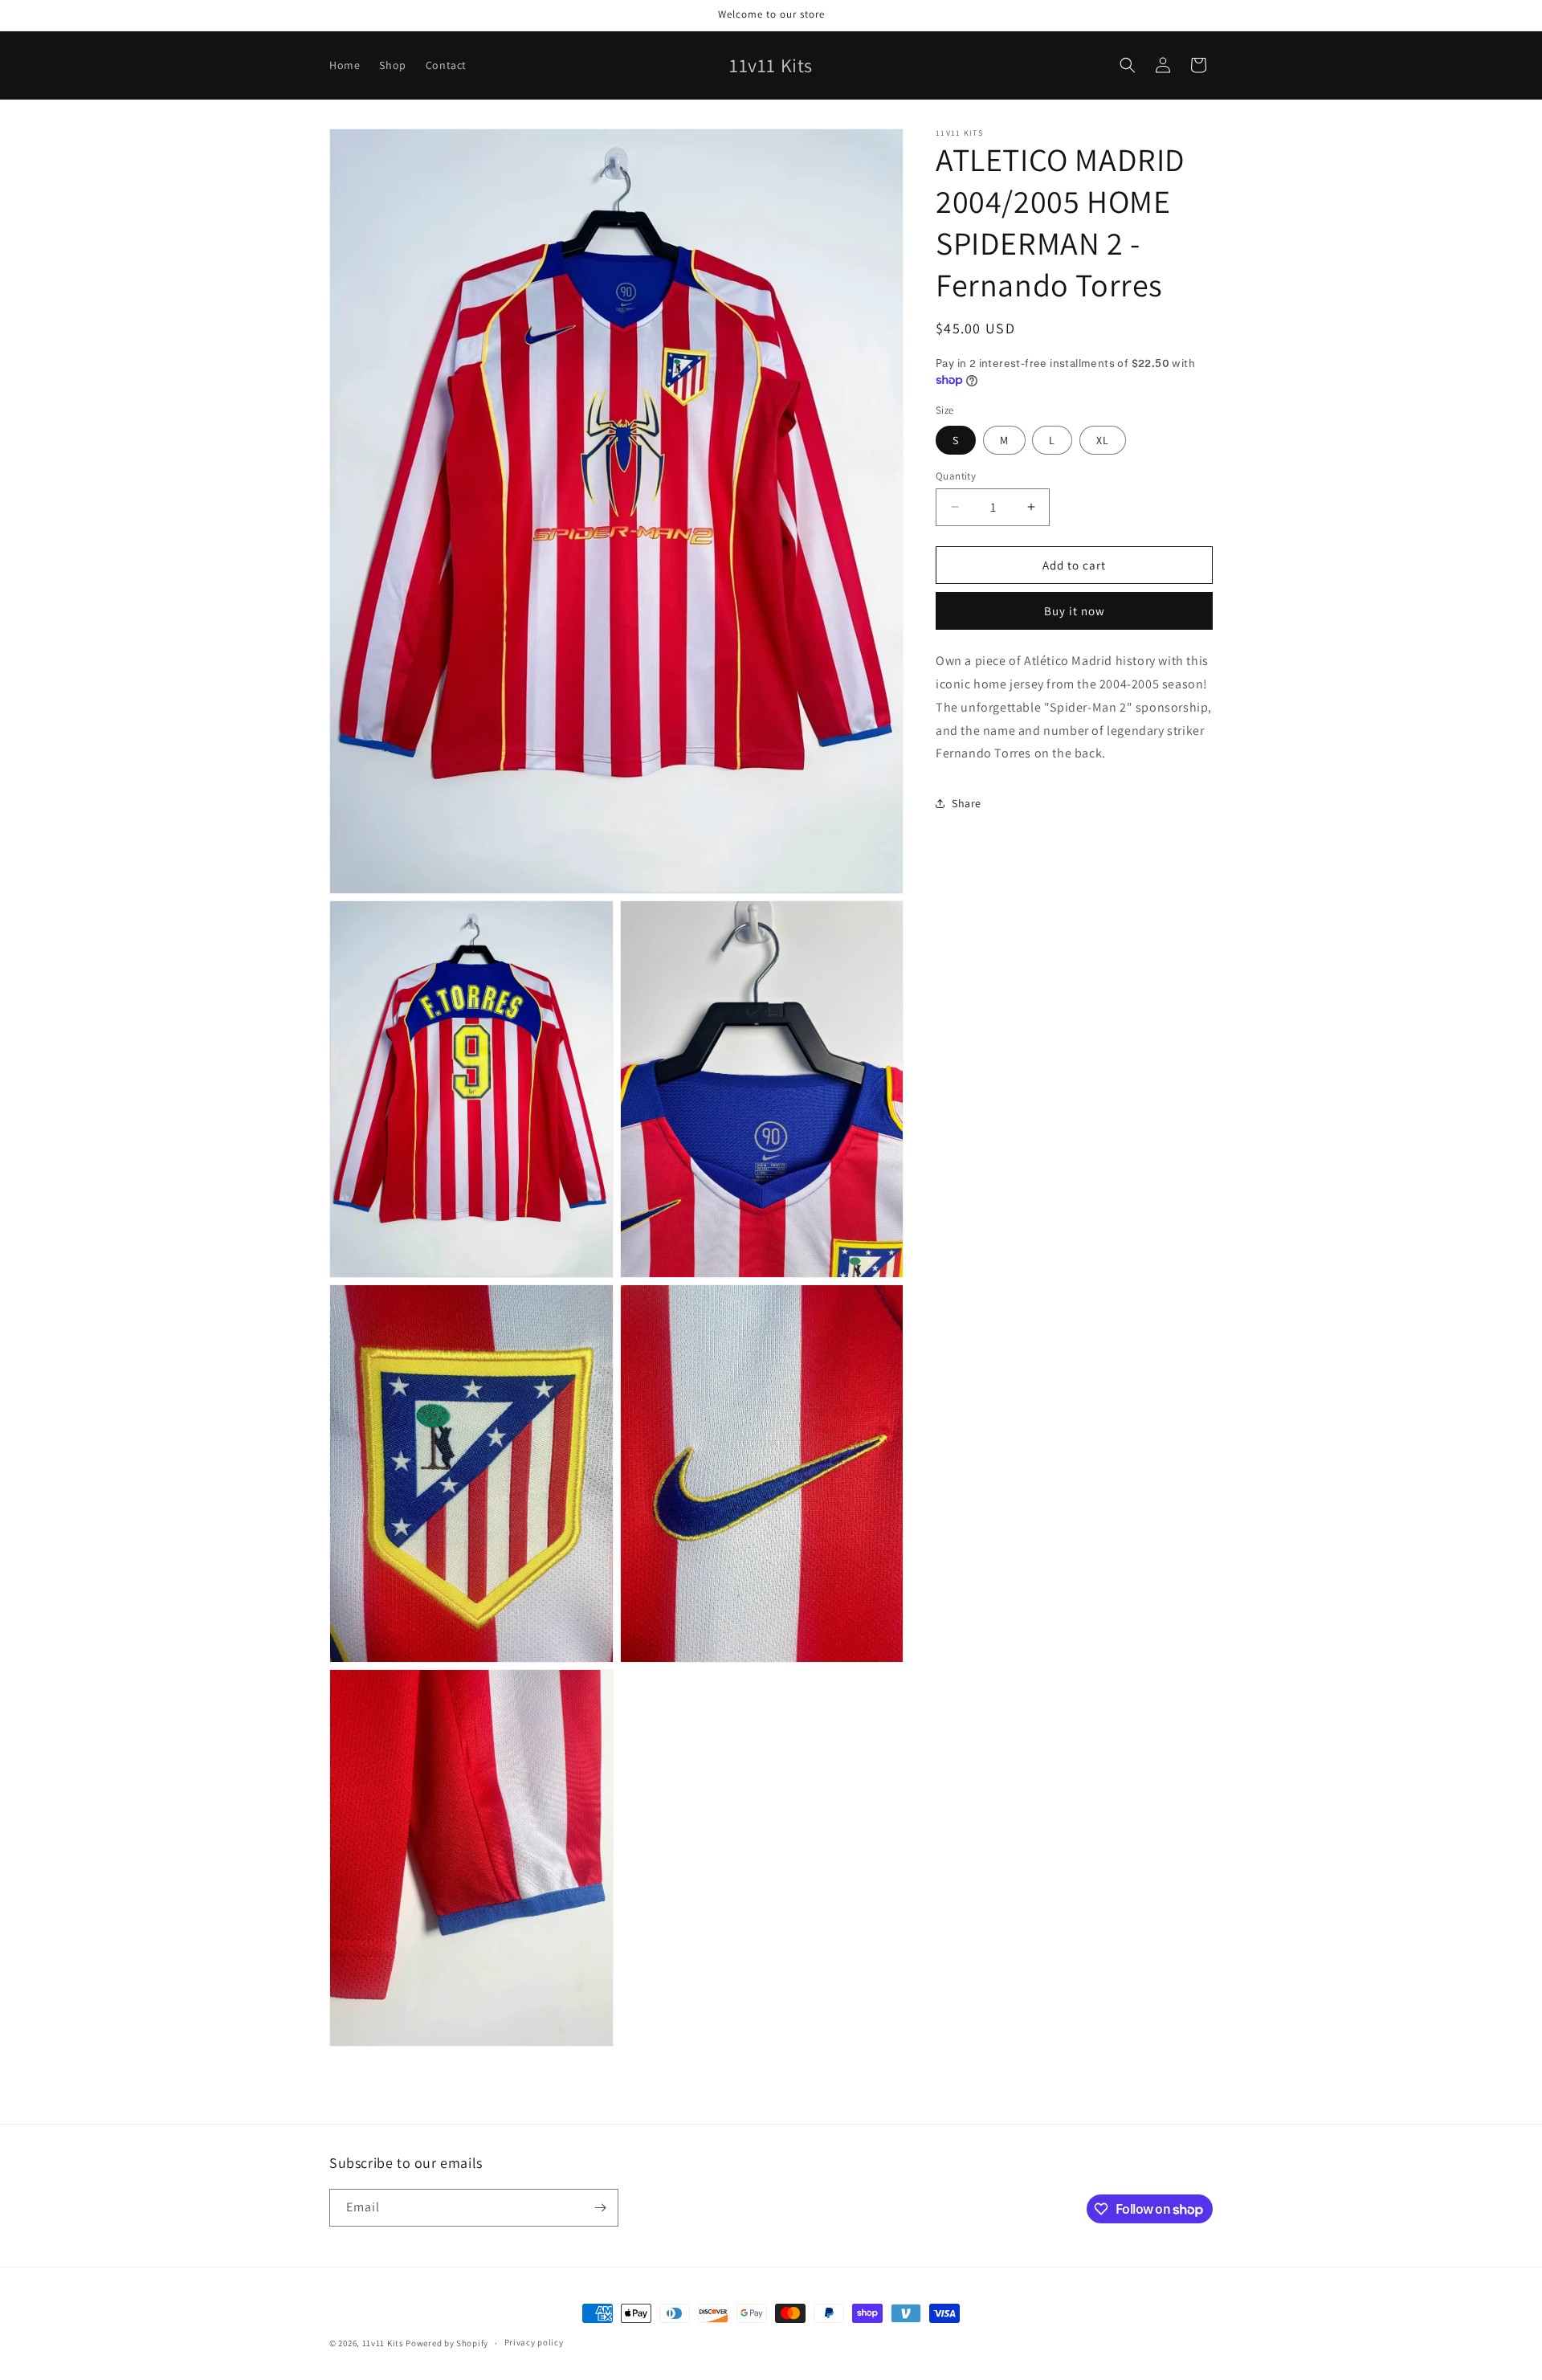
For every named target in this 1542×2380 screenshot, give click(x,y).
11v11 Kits (383, 2343)
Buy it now (1075, 611)
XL (1103, 439)
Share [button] (967, 802)
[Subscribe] (600, 2208)
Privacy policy (534, 2343)
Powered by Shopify (447, 2343)
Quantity (956, 475)
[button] (1128, 65)
